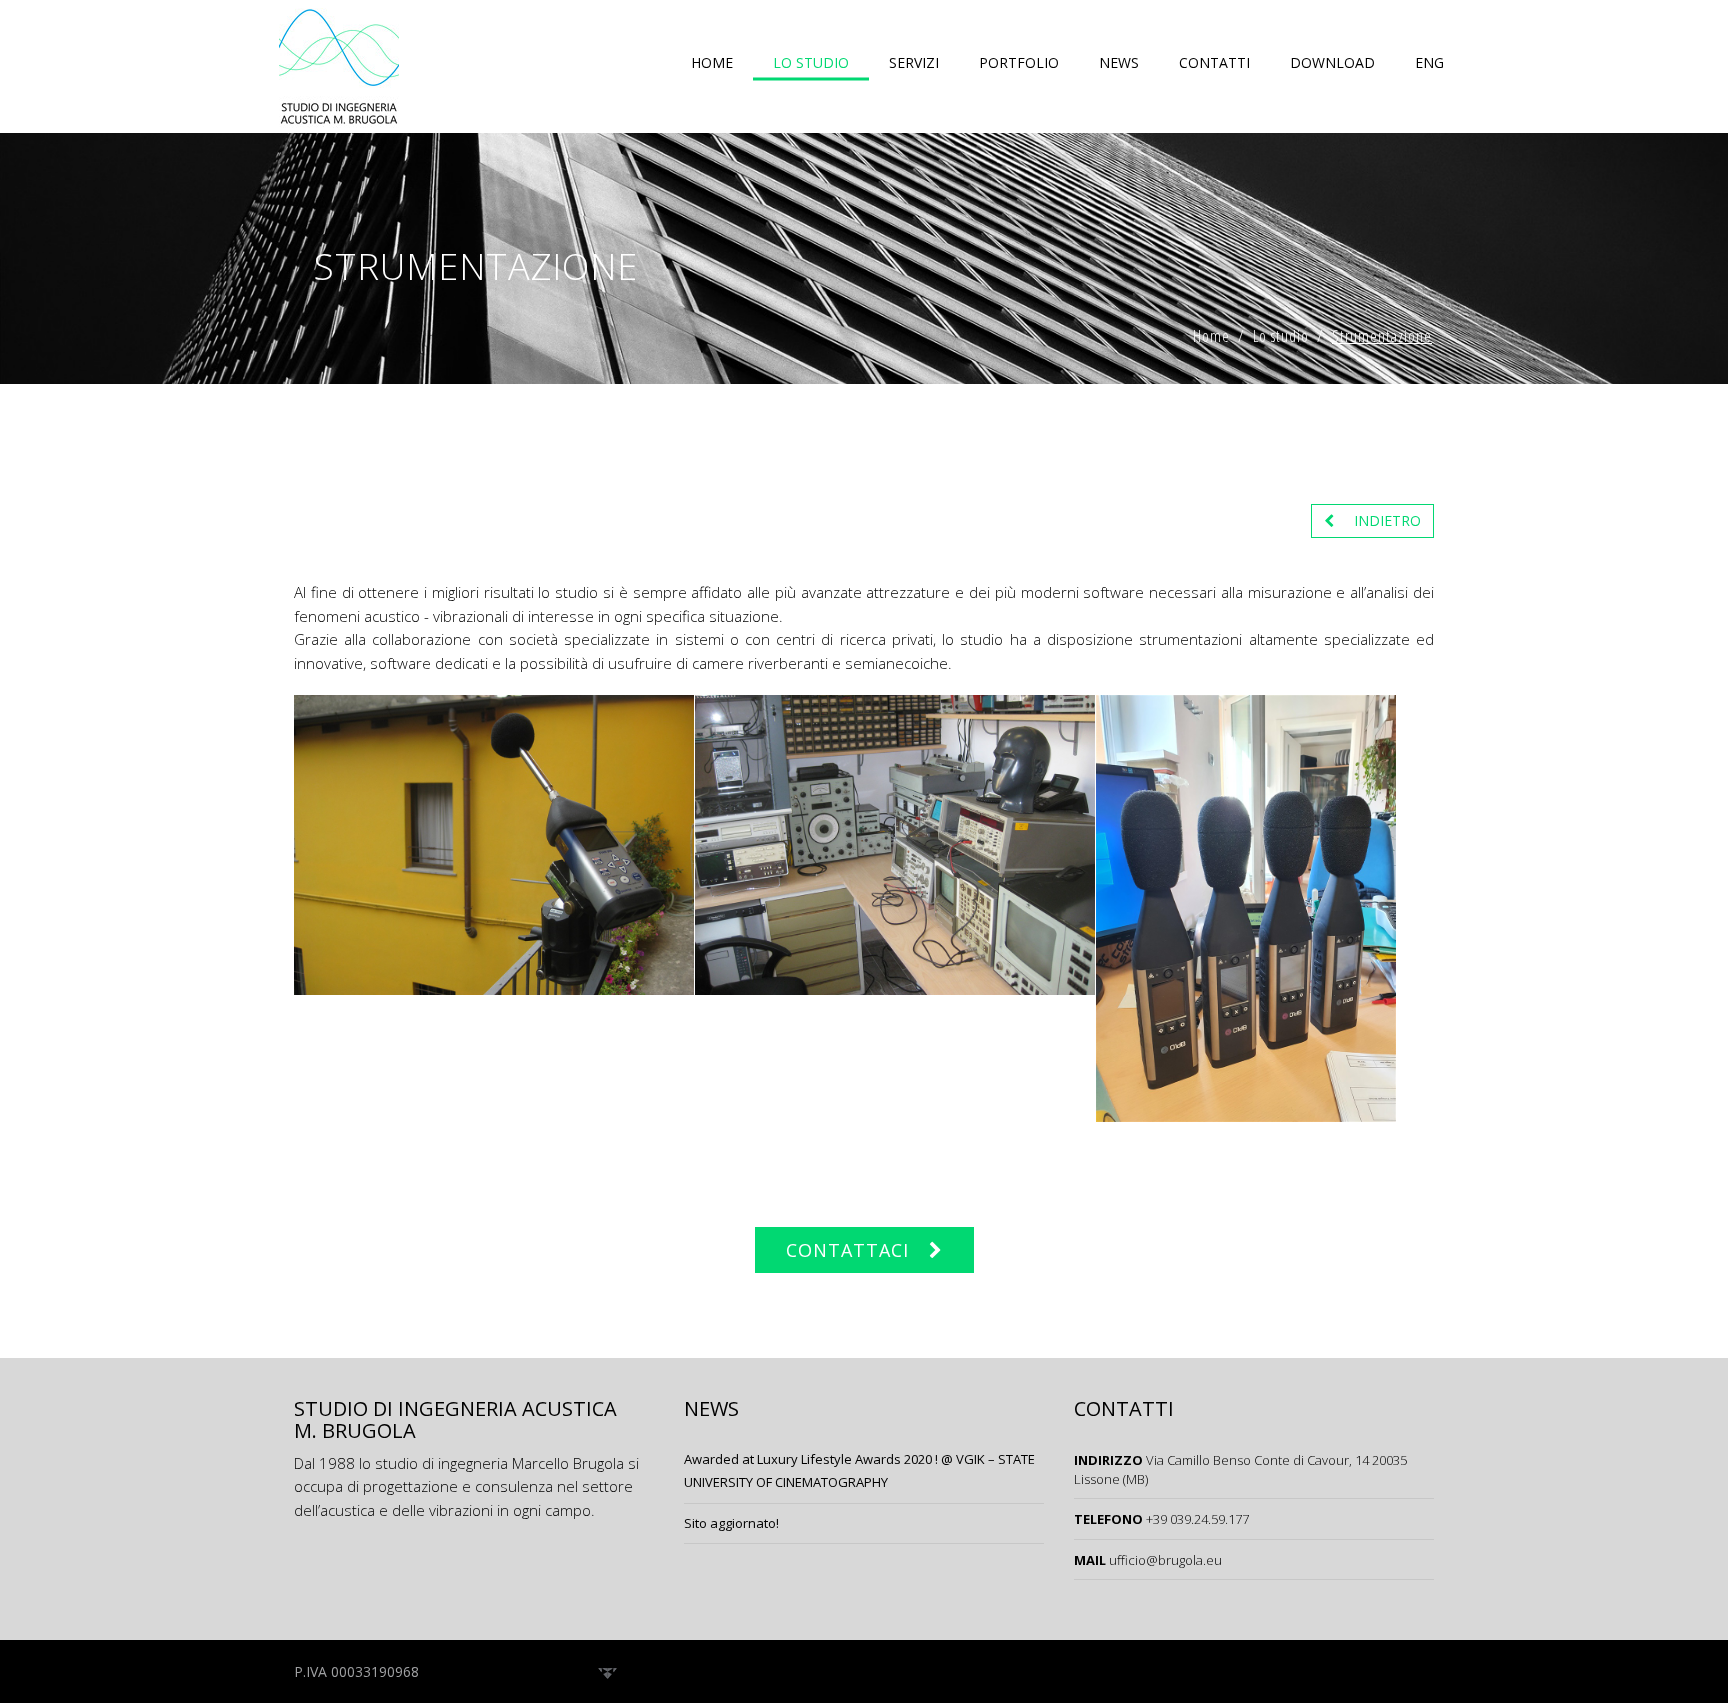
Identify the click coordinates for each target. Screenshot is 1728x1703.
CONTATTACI (847, 1250)
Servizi (914, 62)
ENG (1429, 62)
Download (1332, 62)
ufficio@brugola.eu (1165, 1560)
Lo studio (811, 62)
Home (712, 62)
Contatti (1214, 62)
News (1119, 62)
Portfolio (1019, 62)
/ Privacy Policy (481, 1671)
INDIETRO (1387, 520)
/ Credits (569, 1671)
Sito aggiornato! (731, 1523)
